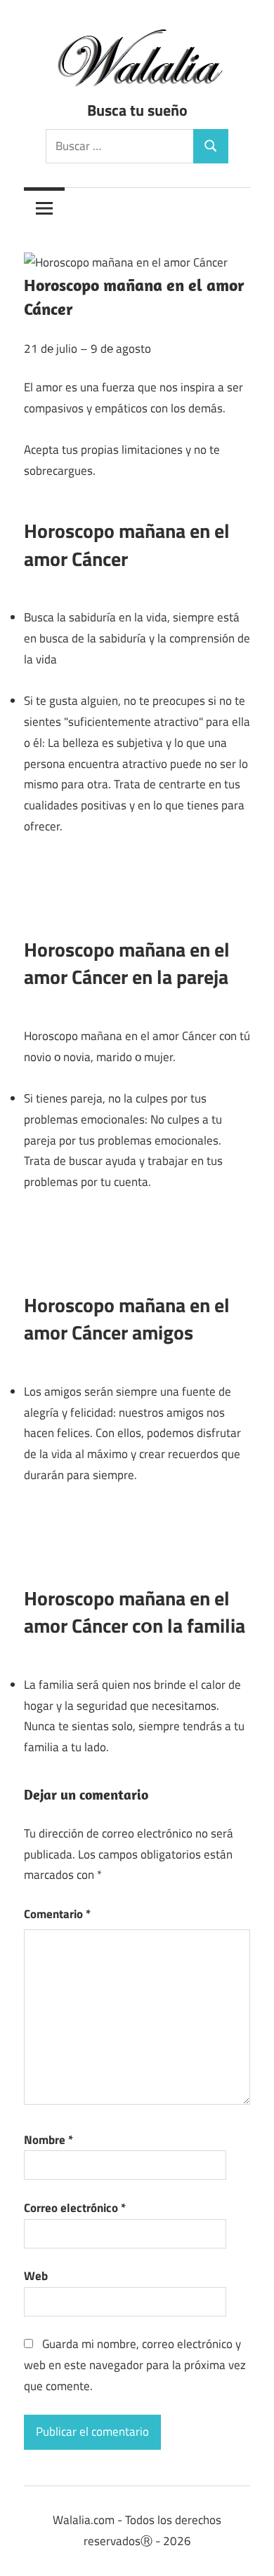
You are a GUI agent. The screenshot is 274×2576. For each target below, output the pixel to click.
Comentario (57, 1914)
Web (36, 2276)
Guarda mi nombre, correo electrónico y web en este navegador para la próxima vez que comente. (135, 2365)
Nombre (48, 2140)
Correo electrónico (75, 2208)
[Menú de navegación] (44, 208)
